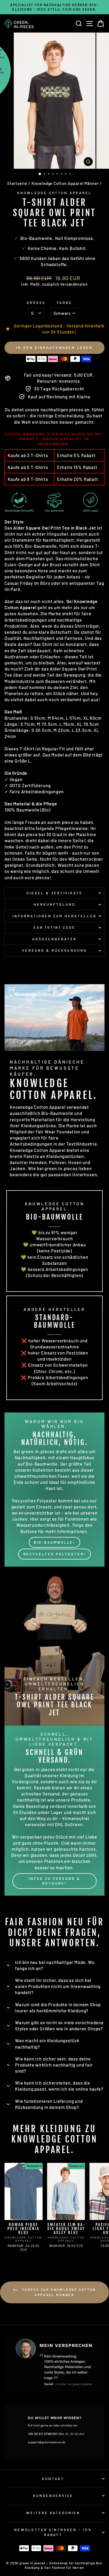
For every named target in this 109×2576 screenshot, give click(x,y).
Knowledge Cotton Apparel (54, 193)
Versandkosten (74, 284)
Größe (36, 303)
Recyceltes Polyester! (55, 1554)
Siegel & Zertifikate (55, 893)
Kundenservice (53, 2496)
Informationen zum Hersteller (54, 916)
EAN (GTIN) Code (55, 927)
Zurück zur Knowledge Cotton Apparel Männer (58, 2292)
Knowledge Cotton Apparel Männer (65, 183)
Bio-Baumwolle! (55, 1542)
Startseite (17, 183)
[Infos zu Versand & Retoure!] (54, 1811)
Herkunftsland (54, 904)
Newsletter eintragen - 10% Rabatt (53, 2532)
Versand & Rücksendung (54, 950)
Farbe (65, 303)
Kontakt (53, 2479)
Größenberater (54, 939)
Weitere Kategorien (53, 2513)
